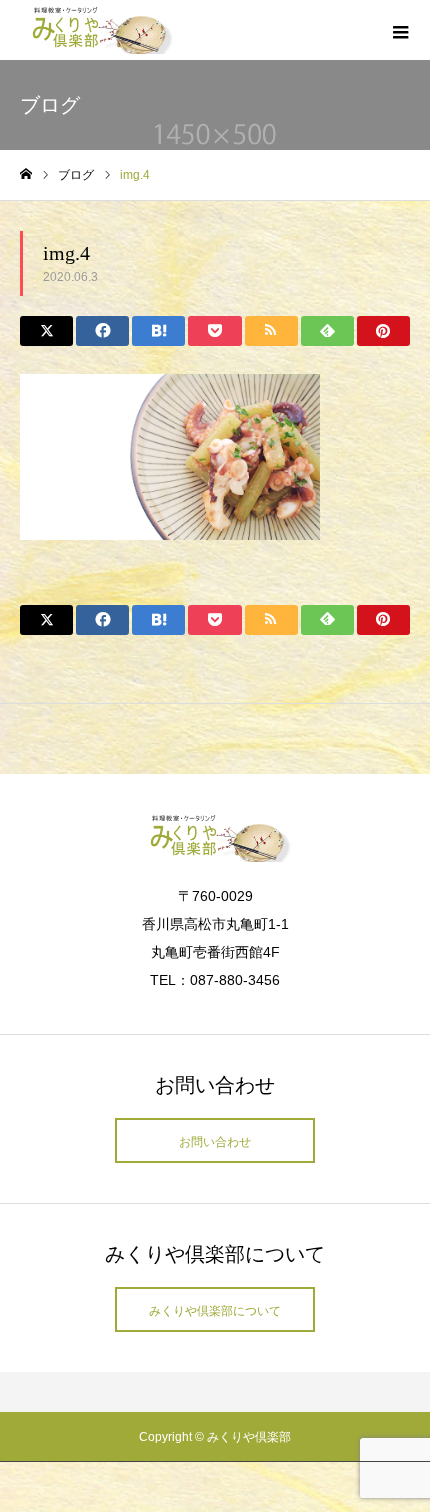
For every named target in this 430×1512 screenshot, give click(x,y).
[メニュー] (400, 30)
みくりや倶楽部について (215, 1311)
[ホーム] (26, 174)
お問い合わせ (215, 1142)
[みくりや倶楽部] (97, 30)
